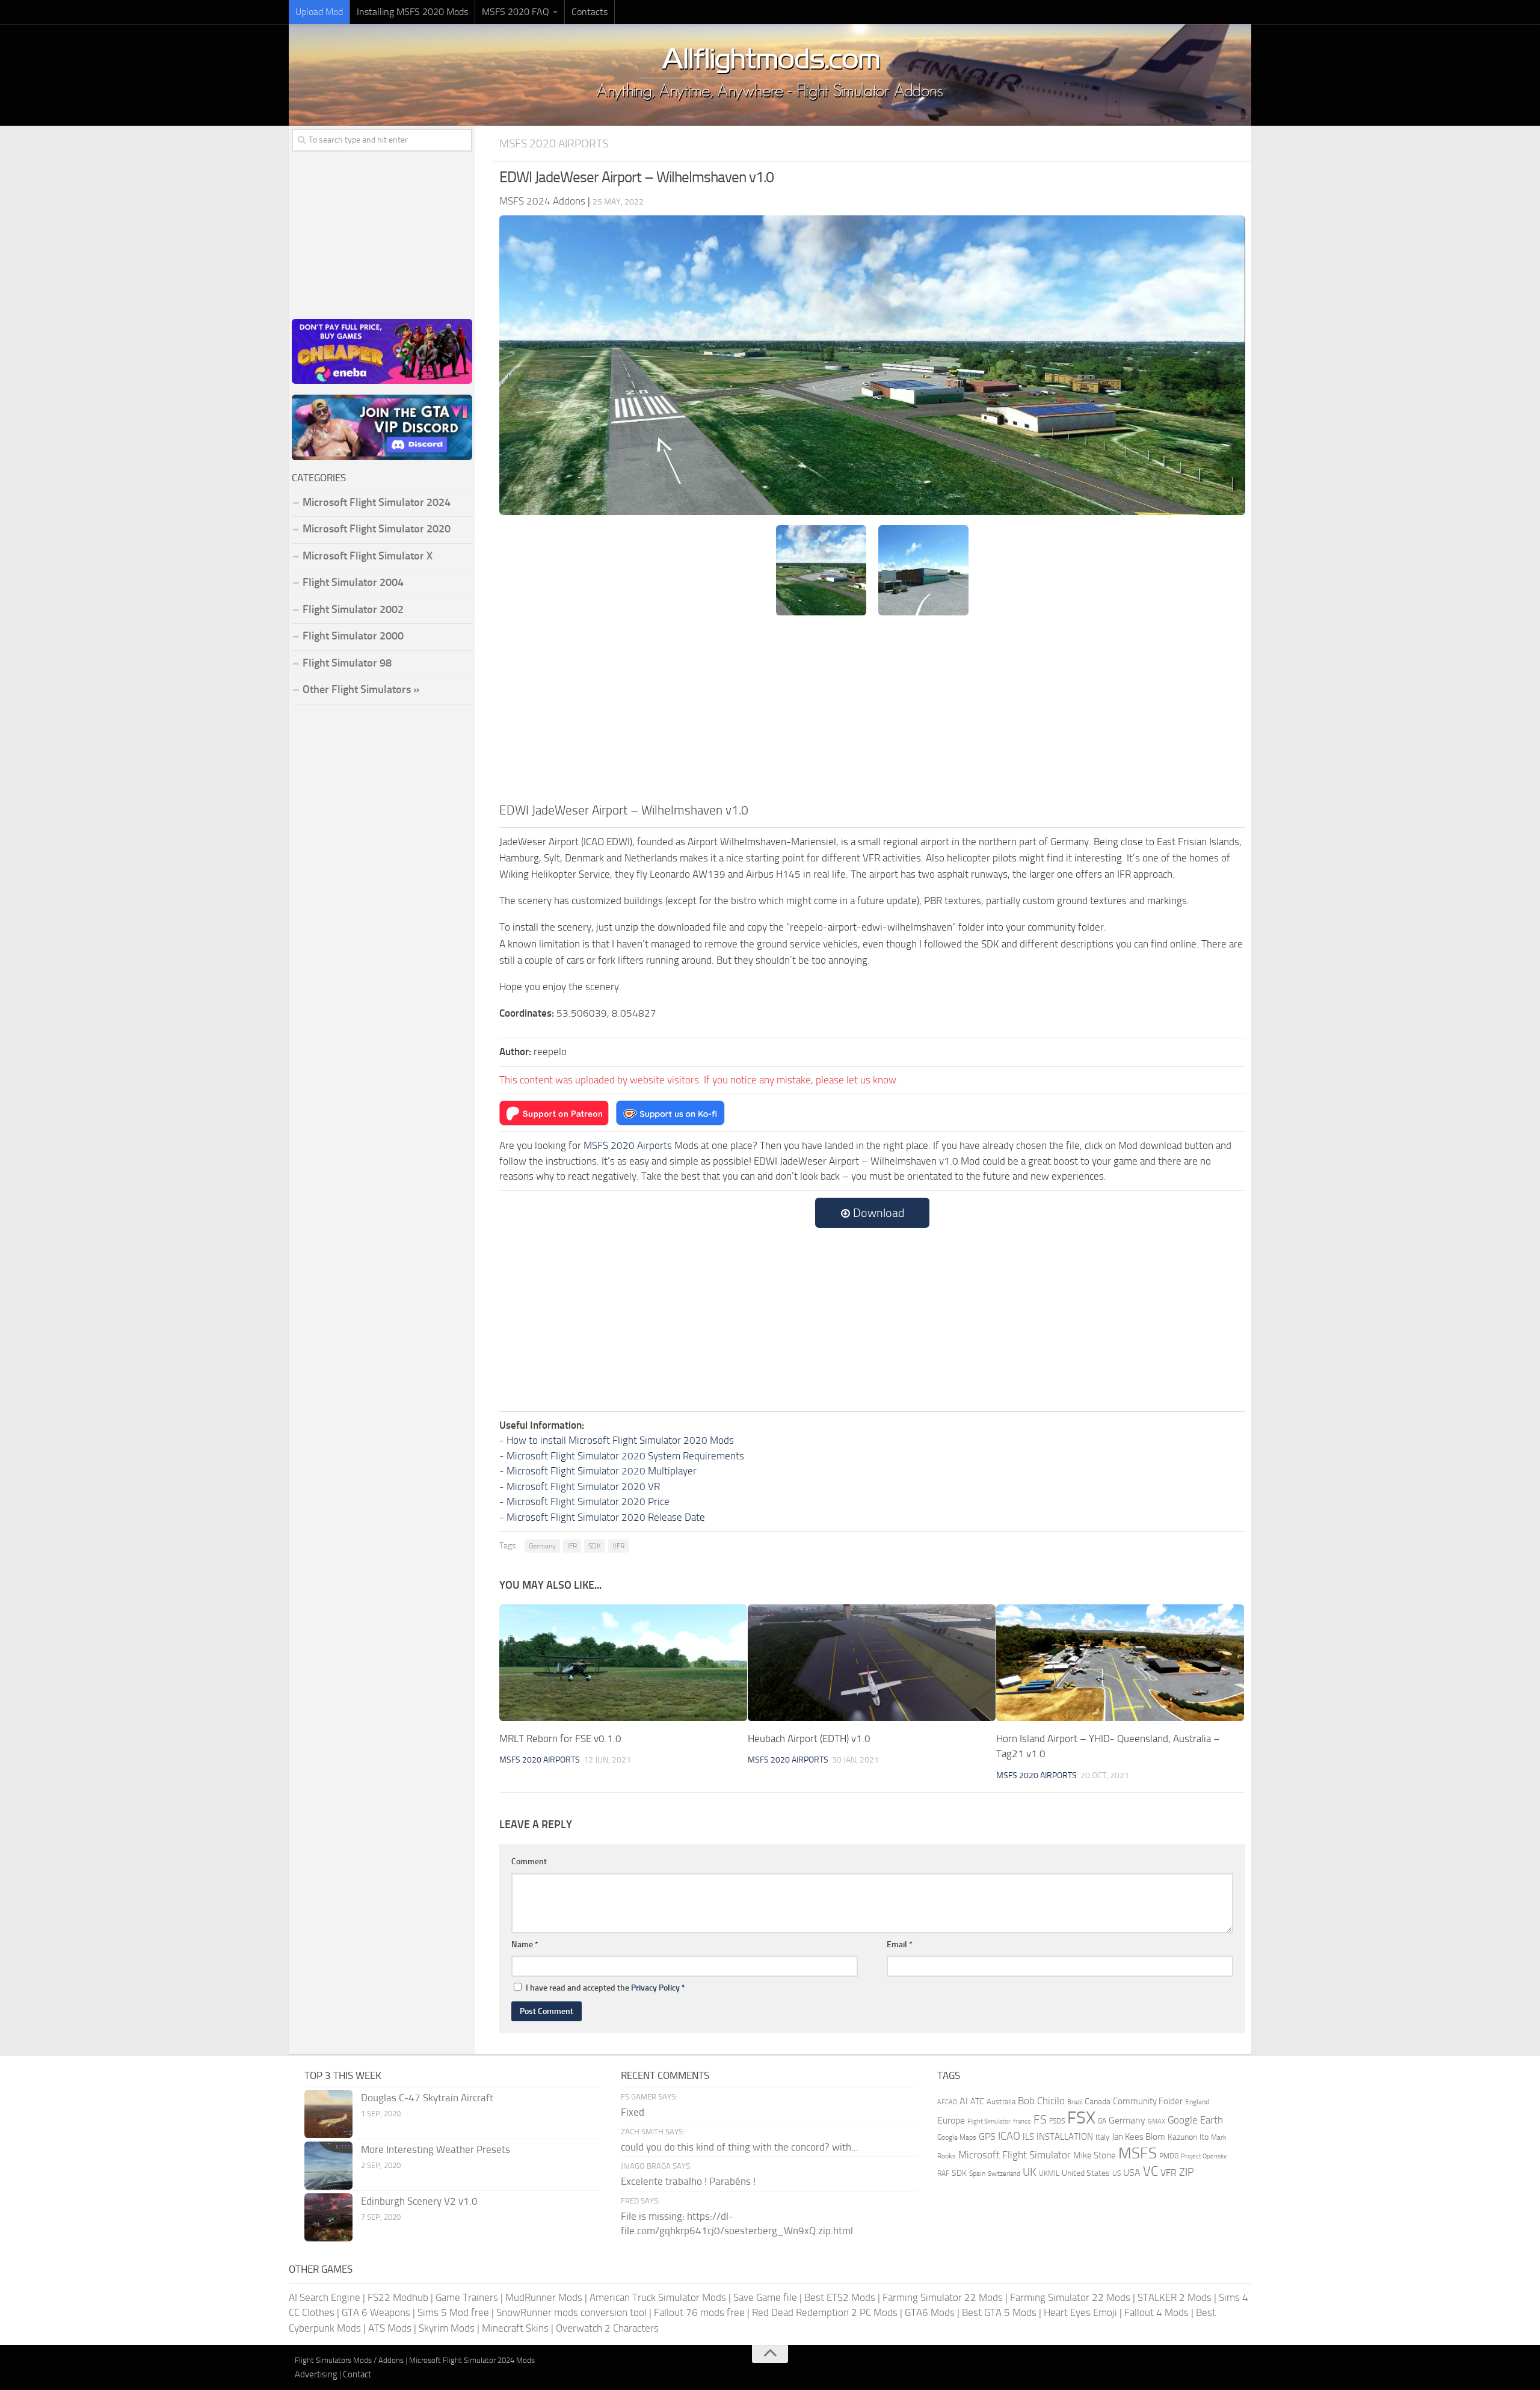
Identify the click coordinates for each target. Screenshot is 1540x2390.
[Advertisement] (872, 710)
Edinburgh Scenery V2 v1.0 (419, 2201)
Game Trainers (467, 2297)
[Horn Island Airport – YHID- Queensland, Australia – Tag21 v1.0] (1120, 1663)
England (1197, 2102)
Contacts (590, 12)
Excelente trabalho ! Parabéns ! (688, 2181)
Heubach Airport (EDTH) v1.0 (809, 1739)
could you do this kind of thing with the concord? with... (740, 2147)
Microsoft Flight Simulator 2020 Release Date (606, 1517)
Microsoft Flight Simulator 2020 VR (583, 1486)
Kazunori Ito (1188, 2137)
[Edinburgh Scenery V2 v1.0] (328, 2217)
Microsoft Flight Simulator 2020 (377, 529)
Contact (357, 2374)
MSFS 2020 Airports (554, 143)
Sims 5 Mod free (453, 2312)
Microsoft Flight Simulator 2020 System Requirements (625, 1456)
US (1116, 2173)
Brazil (1075, 2102)
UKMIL (1049, 2173)
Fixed (633, 2112)
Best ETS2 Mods (840, 2297)
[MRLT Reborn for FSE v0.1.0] (623, 1663)
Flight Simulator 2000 (353, 636)
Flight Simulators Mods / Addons (349, 2360)
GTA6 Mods (930, 2312)
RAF (943, 2173)
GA (1102, 2121)
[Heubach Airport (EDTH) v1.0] (872, 1663)
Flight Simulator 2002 (353, 609)
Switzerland (1004, 2174)
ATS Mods (390, 2328)
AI (964, 2101)
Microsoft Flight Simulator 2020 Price (588, 1501)
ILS (1028, 2137)
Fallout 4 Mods (1157, 2312)
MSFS (1138, 2153)
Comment (529, 1862)
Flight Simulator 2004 (353, 582)
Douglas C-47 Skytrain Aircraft (427, 2098)
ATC (977, 2102)
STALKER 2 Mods (1175, 2297)
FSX (1081, 2118)
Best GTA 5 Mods (999, 2312)
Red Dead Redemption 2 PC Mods (825, 2312)
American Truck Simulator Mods (658, 2297)
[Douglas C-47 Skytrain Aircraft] (328, 2114)
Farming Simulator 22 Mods (943, 2297)
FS (1040, 2120)
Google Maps (957, 2137)
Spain (977, 2173)
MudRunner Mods (544, 2297)
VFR (618, 1546)
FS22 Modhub (398, 2297)
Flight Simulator (989, 2121)
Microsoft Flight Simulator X (368, 556)
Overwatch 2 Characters (607, 2328)
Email (900, 1945)
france (1022, 2121)
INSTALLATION (1065, 2137)
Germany (542, 1546)
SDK (595, 1546)
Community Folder (1148, 2101)
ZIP (1187, 2172)
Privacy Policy (655, 1988)
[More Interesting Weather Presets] (328, 2166)
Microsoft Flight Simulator (1015, 2155)
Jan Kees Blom (1138, 2137)
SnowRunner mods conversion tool (571, 2312)
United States (1086, 2173)
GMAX (1157, 2121)
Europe (951, 2120)
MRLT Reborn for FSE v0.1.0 (560, 1739)
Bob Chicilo (1041, 2101)
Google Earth (1195, 2120)
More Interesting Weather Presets (436, 2149)
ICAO (1009, 2136)
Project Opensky (1204, 2156)
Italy (1102, 2137)
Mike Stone (1095, 2156)
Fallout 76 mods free (699, 2312)
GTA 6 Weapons (376, 2312)
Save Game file (765, 2297)
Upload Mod (319, 12)
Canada (1098, 2102)
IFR (572, 1546)
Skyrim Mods (447, 2328)
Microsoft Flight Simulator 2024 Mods (472, 2360)
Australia (1001, 2102)
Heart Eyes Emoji (1080, 2312)
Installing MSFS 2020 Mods (412, 12)
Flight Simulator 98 (347, 663)
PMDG (1169, 2156)
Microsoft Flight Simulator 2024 (377, 502)
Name (525, 1945)
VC (1150, 2171)
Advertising (316, 2374)
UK (1030, 2172)
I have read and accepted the (605, 1988)
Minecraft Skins (515, 2328)
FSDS (1057, 2121)
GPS (987, 2136)
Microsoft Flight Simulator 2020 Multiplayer (602, 1471)
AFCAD (947, 2102)
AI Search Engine (325, 2297)
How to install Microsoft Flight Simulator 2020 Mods (620, 1440)
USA (1132, 2173)
